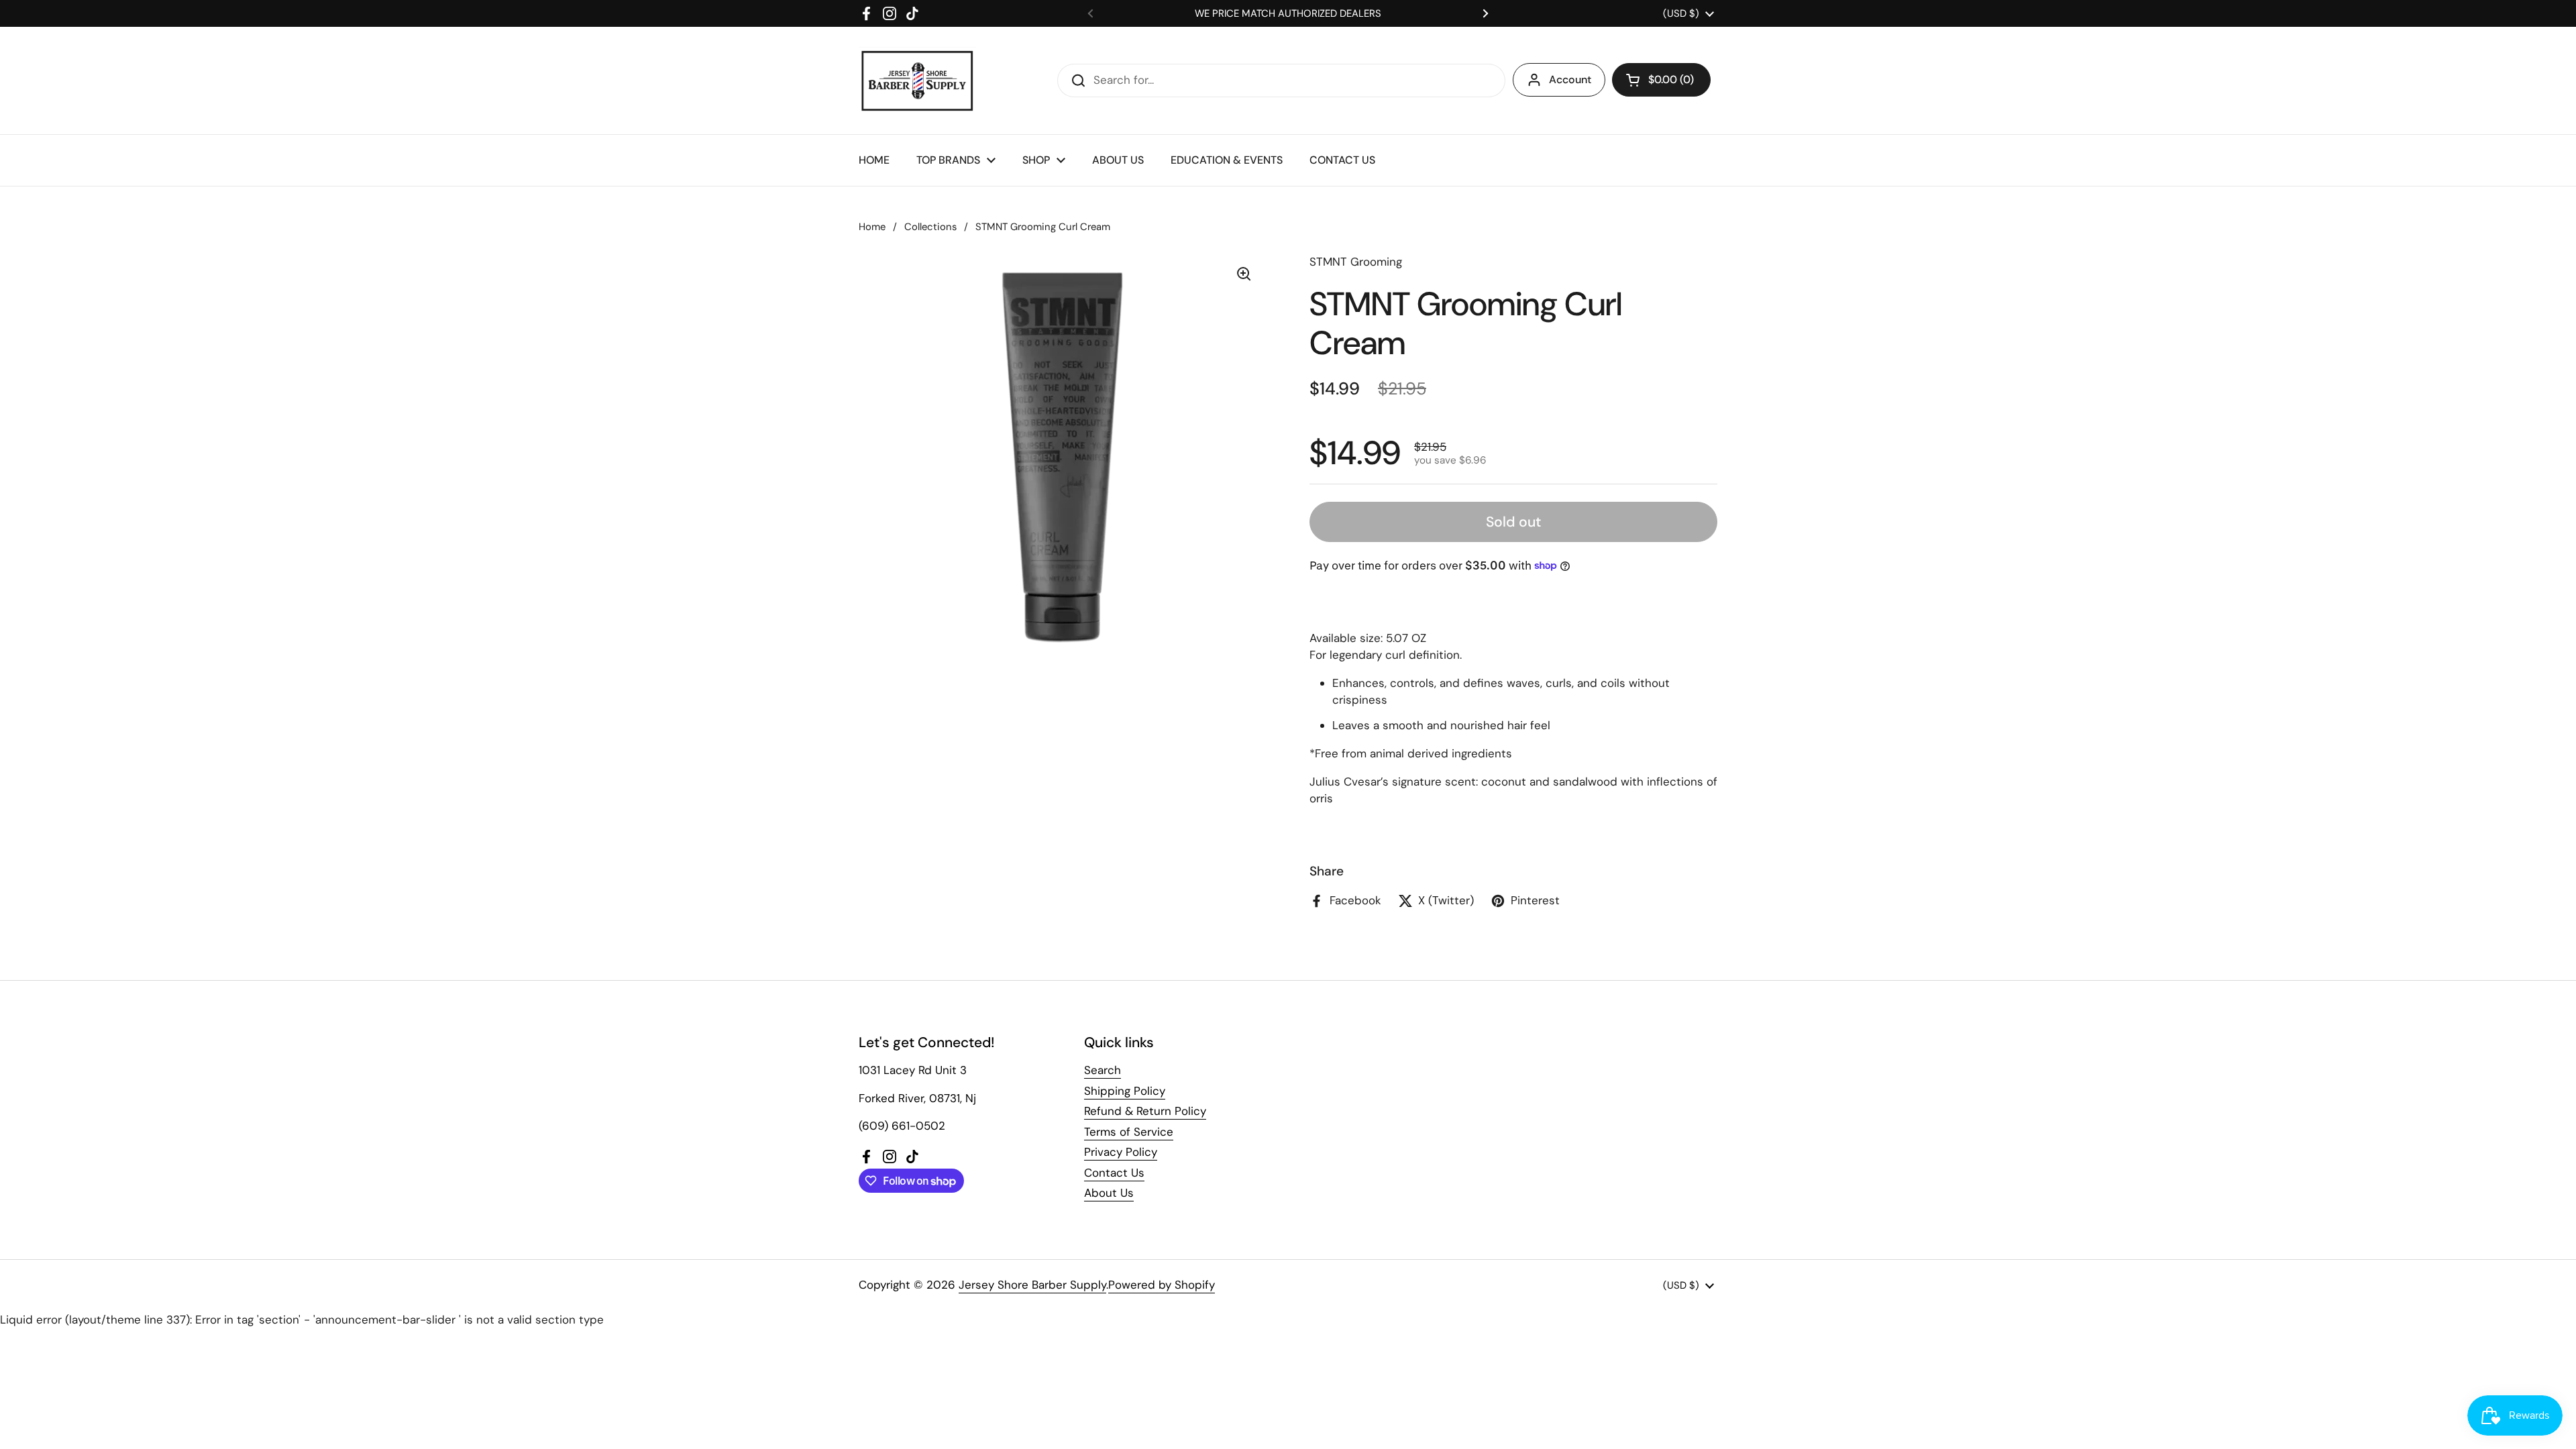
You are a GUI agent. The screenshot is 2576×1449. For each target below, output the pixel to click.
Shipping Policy (1125, 1091)
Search (1103, 1070)
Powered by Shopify (1162, 1285)
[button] (1661, 80)
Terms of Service (1129, 1132)
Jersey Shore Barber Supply (1032, 1285)
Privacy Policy (1121, 1152)
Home (872, 227)
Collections (930, 227)
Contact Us (1114, 1173)
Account (1570, 79)
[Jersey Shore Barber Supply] (917, 80)
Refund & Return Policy (1145, 1111)
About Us (1109, 1193)
